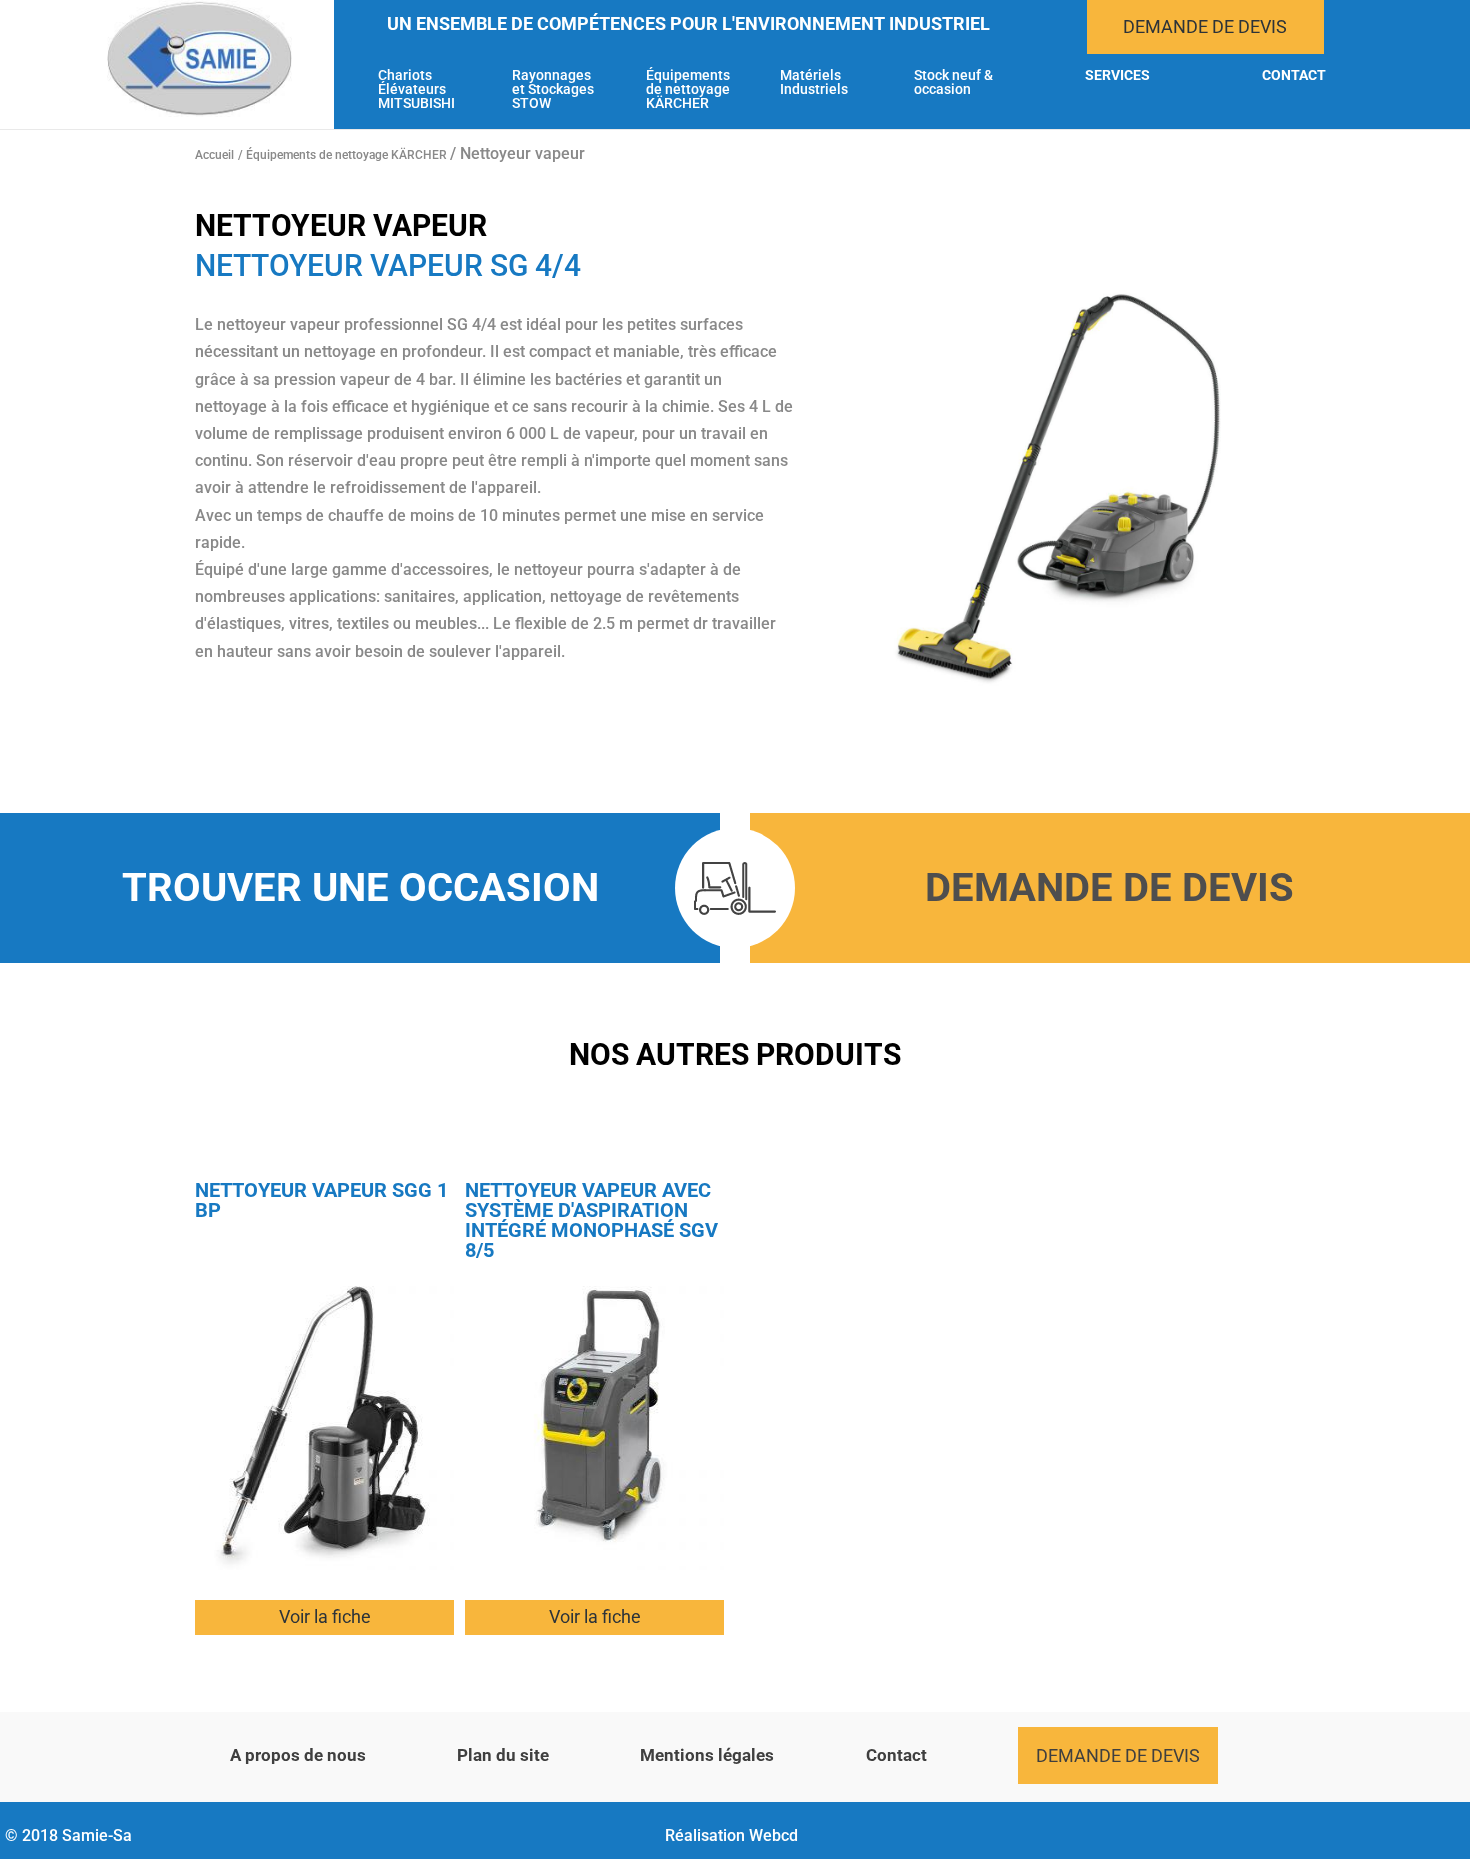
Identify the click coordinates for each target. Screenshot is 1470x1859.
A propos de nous (298, 1755)
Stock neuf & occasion (953, 82)
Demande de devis (1205, 26)
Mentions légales (707, 1755)
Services (1117, 75)
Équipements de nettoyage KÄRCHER (688, 89)
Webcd (773, 1835)
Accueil (214, 155)
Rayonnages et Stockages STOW (553, 89)
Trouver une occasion (360, 887)
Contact (1294, 75)
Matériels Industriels (814, 82)
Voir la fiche (325, 1616)
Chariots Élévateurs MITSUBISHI (416, 89)
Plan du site (503, 1755)
